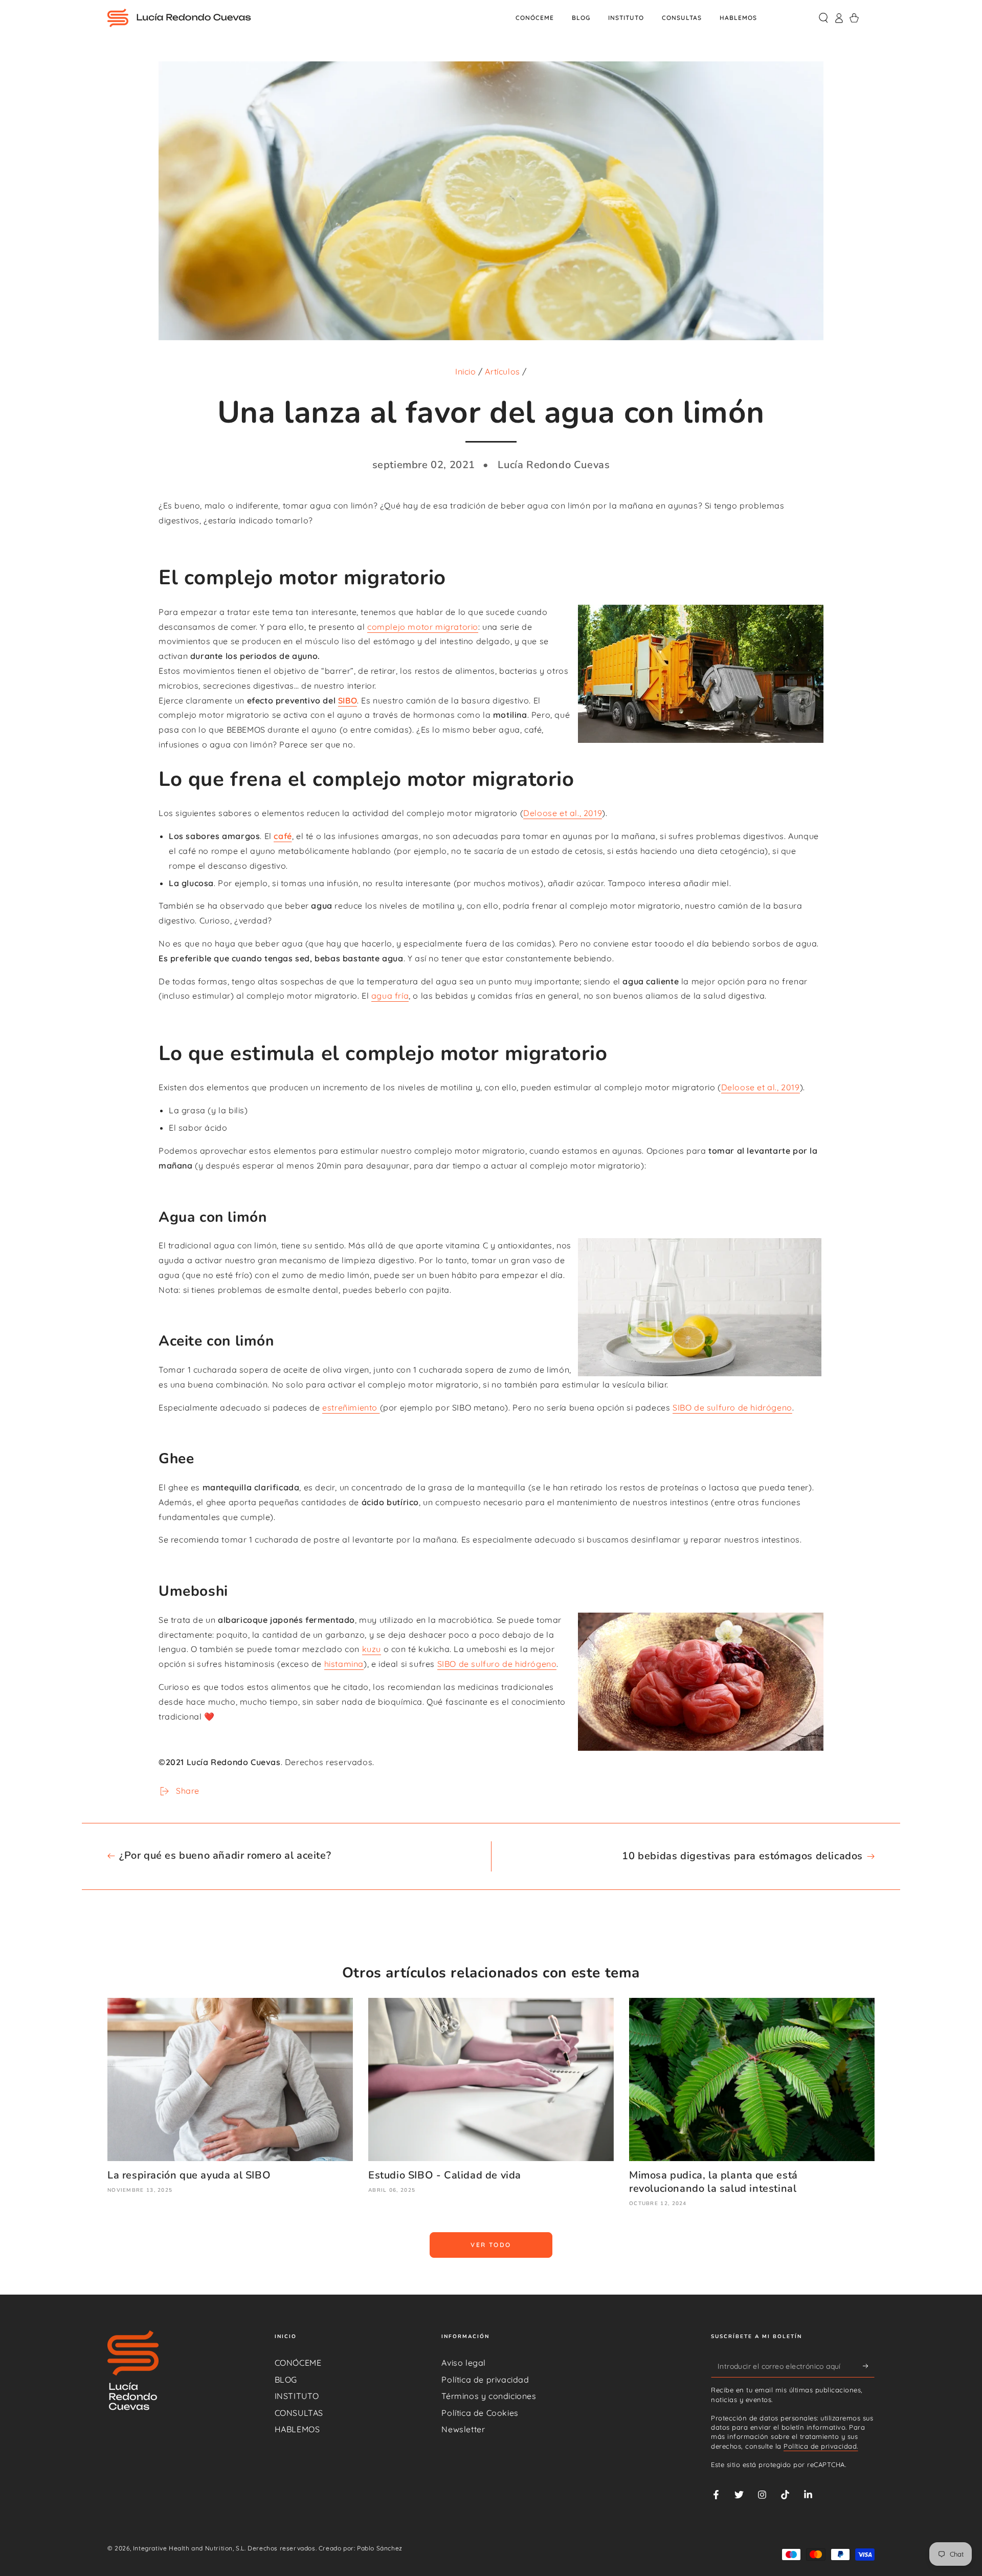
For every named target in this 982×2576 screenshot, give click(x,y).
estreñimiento (351, 1407)
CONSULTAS (299, 2413)
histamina (344, 1664)
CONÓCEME (298, 2363)
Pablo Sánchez (380, 2548)
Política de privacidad (485, 2380)
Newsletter (463, 2429)
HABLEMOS (297, 2429)
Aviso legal (464, 2363)
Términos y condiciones (489, 2396)
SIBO (348, 700)
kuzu (372, 1649)
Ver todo (491, 2245)
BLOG (286, 2380)
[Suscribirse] (869, 2366)
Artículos (502, 371)
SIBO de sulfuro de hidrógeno (732, 1407)
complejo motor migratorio (423, 627)
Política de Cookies (480, 2413)
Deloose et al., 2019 (563, 813)
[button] (823, 18)
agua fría (390, 996)
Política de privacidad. (821, 2446)
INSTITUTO (297, 2396)
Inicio (466, 371)
